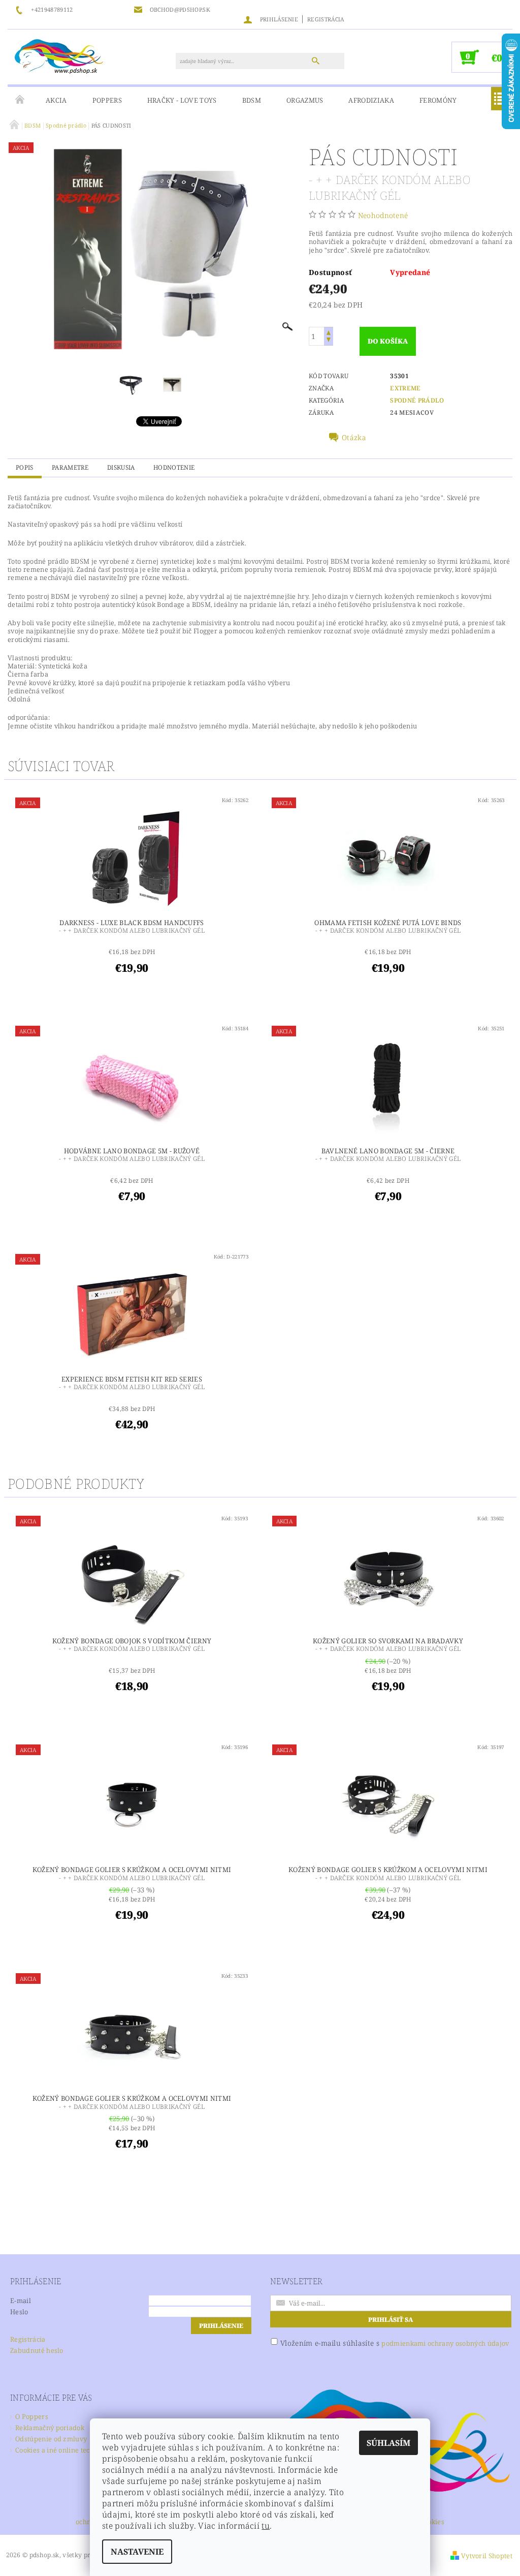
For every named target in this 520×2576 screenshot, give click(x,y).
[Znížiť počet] (329, 341)
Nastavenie (137, 2552)
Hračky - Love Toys (182, 100)
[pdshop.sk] (59, 55)
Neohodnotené (383, 215)
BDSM (252, 100)
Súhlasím (388, 2443)
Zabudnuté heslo (37, 2350)
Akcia (56, 100)
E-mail (21, 2301)
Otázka (354, 438)
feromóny (438, 100)
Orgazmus (305, 100)
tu (266, 2526)
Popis (25, 467)
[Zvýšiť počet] (329, 332)
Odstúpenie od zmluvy (51, 2439)
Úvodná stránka (20, 100)
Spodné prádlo (417, 400)
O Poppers (32, 2416)
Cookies (432, 2522)
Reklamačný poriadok (50, 2428)
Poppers (107, 100)
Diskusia (121, 467)
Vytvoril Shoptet (487, 2556)
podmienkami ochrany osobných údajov (445, 2343)
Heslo (19, 2312)
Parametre (70, 467)
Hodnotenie (174, 467)
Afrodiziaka (371, 100)
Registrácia (326, 19)
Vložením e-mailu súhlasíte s (395, 2343)
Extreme (405, 388)
